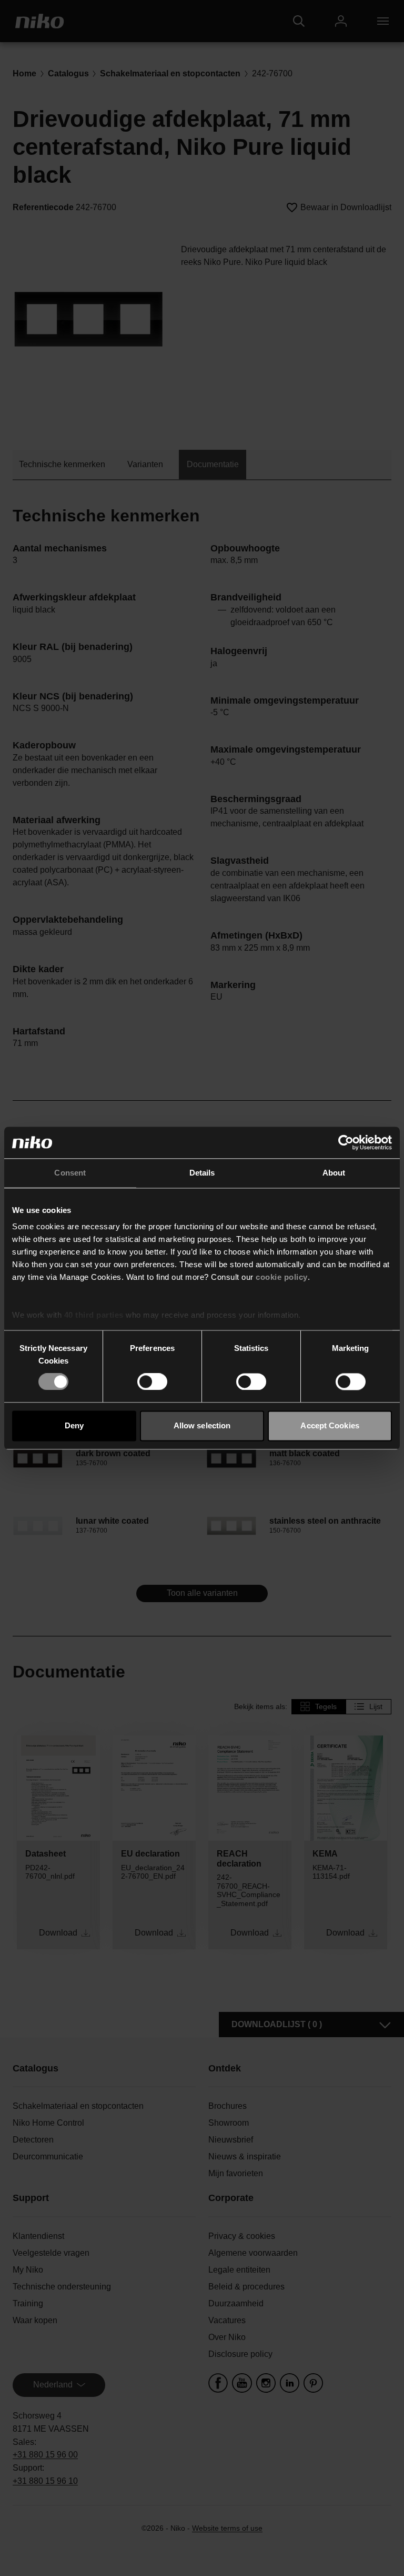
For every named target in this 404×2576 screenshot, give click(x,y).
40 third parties (94, 1315)
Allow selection (202, 1425)
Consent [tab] (70, 1173)
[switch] (152, 1382)
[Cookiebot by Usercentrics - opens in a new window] (346, 1142)
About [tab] (334, 1173)
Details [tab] (202, 1173)
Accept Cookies (330, 1425)
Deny (74, 1425)
